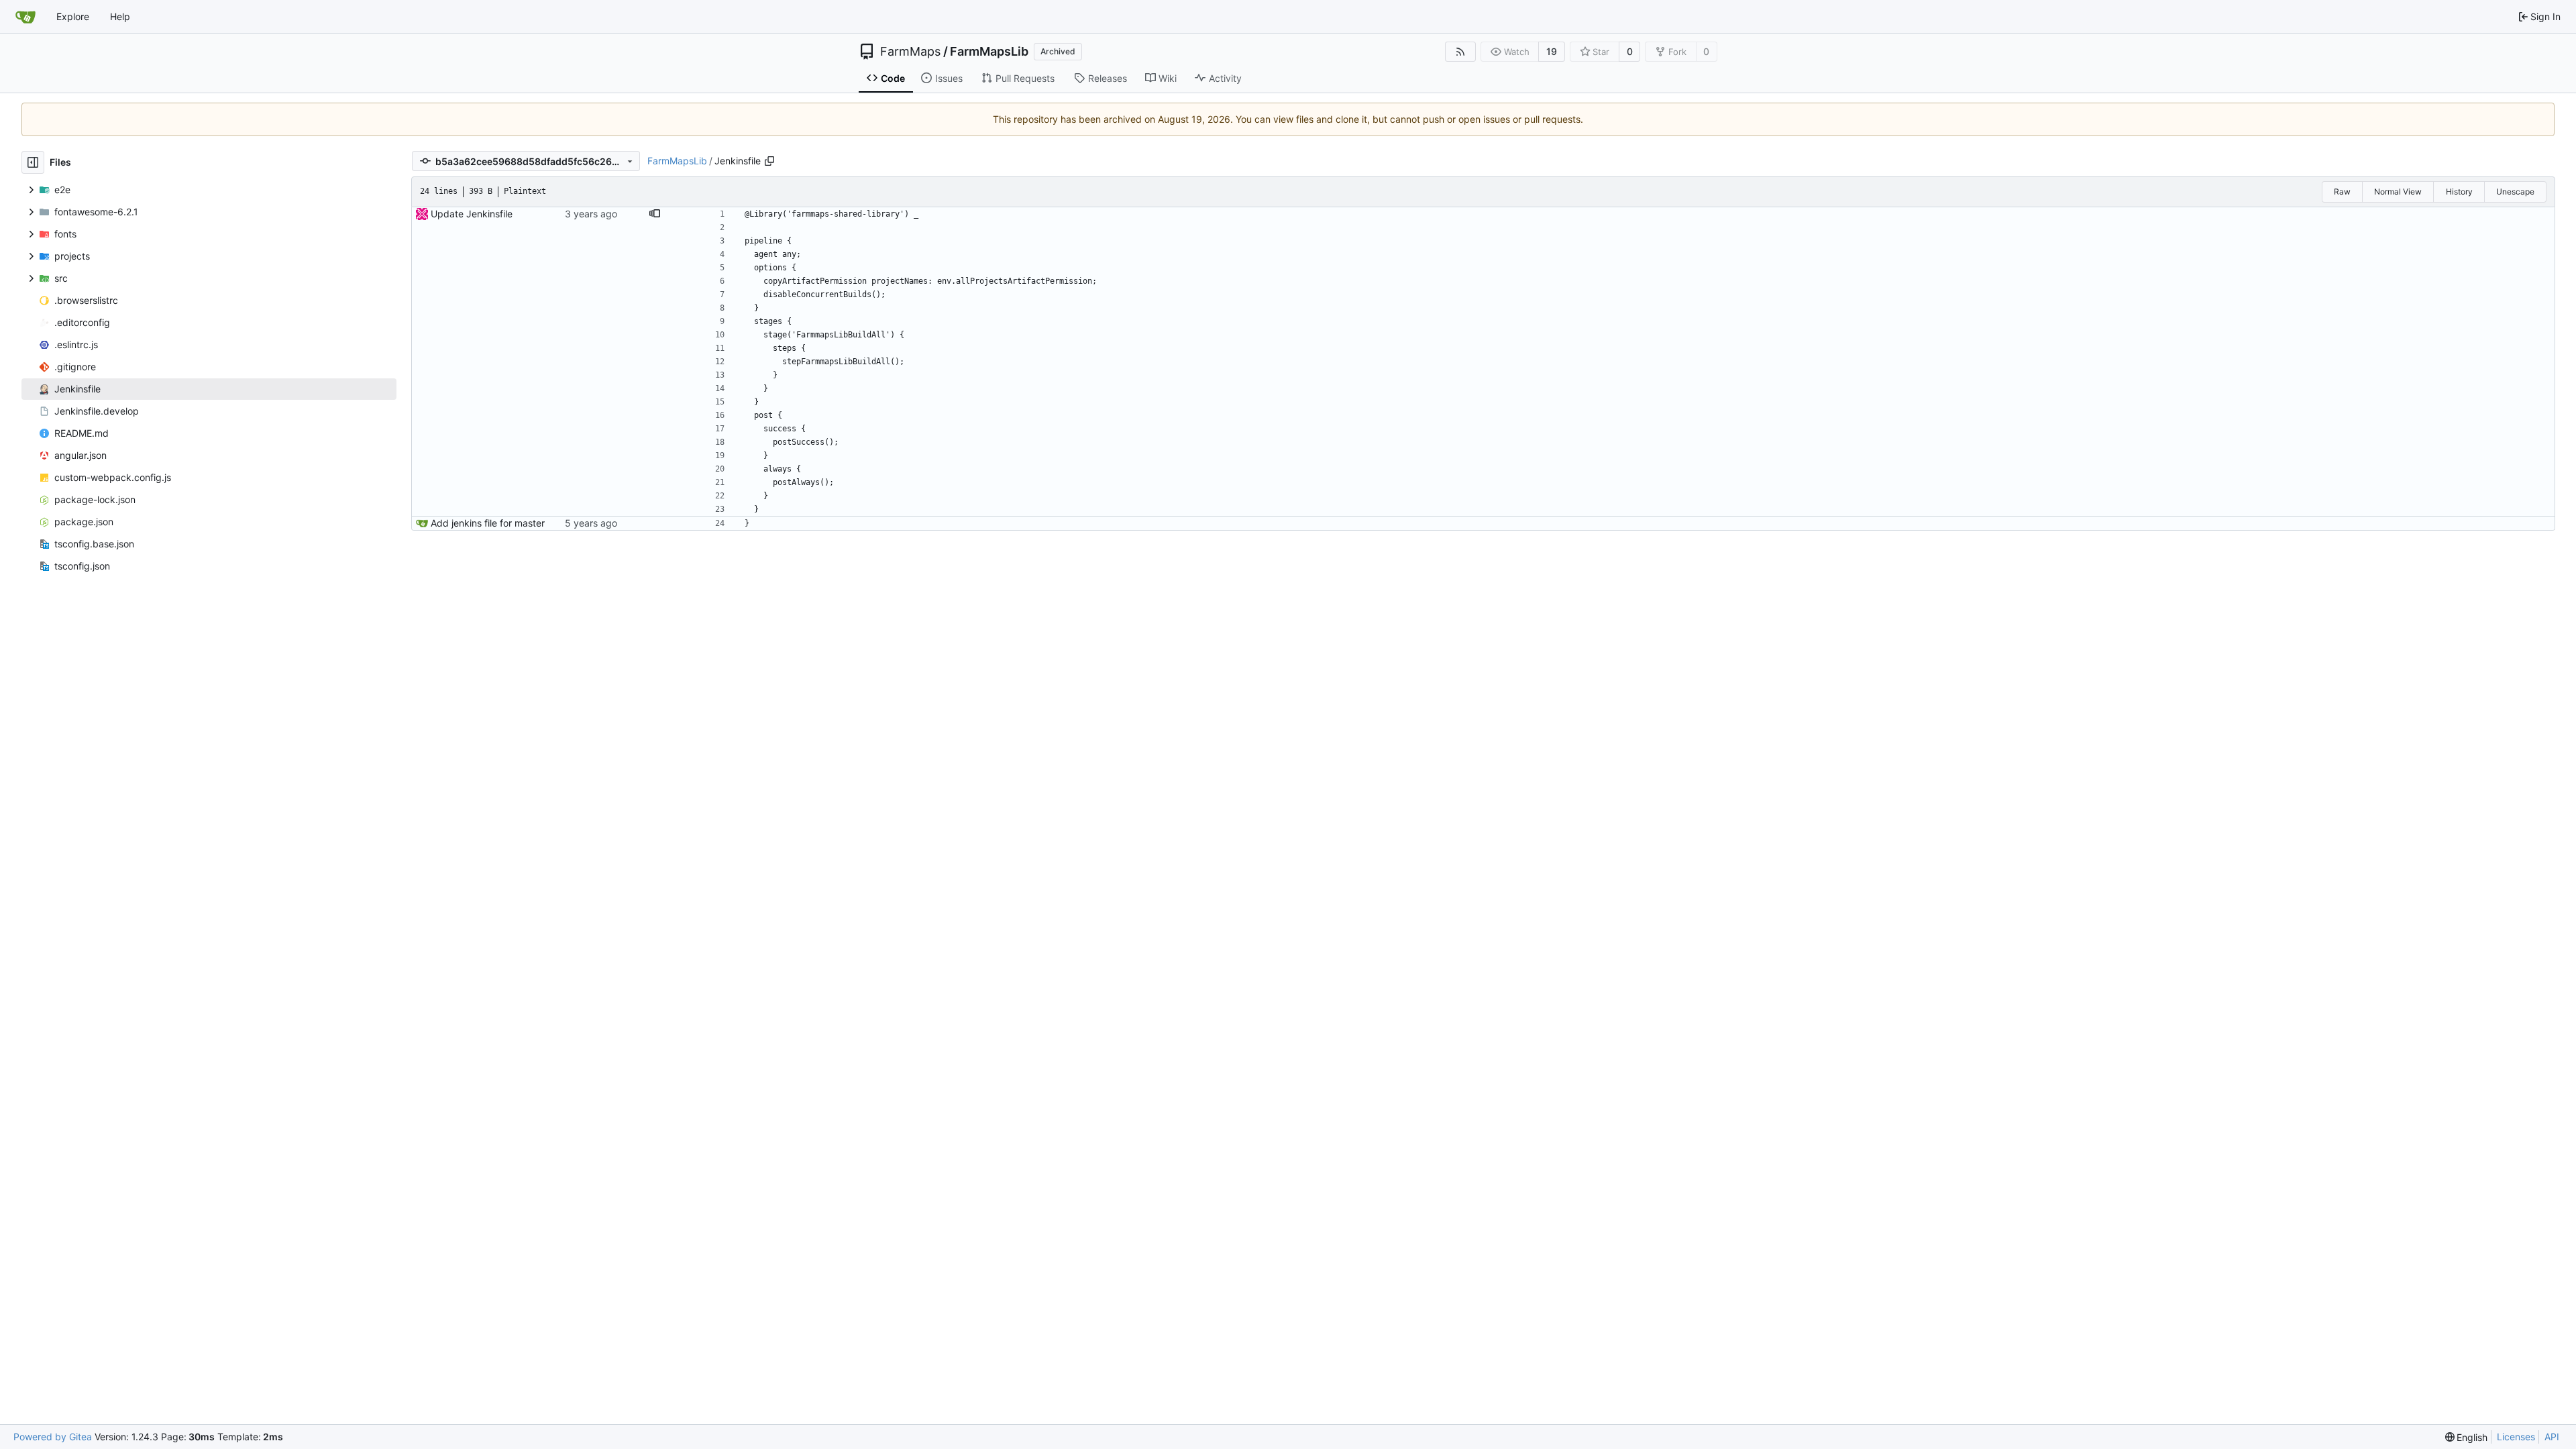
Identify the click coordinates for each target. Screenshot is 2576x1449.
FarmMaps (910, 52)
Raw (2342, 192)
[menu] (2467, 1437)
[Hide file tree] (33, 162)
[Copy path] (769, 161)
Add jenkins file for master (488, 523)
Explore (73, 16)
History (2459, 192)
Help (120, 16)
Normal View (2398, 192)
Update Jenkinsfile (472, 214)
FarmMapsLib (989, 52)
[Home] (25, 17)
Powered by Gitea (53, 1437)
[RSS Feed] (1460, 52)
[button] (655, 214)
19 (1552, 51)
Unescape (2515, 192)
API (2552, 1437)
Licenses (2516, 1437)
